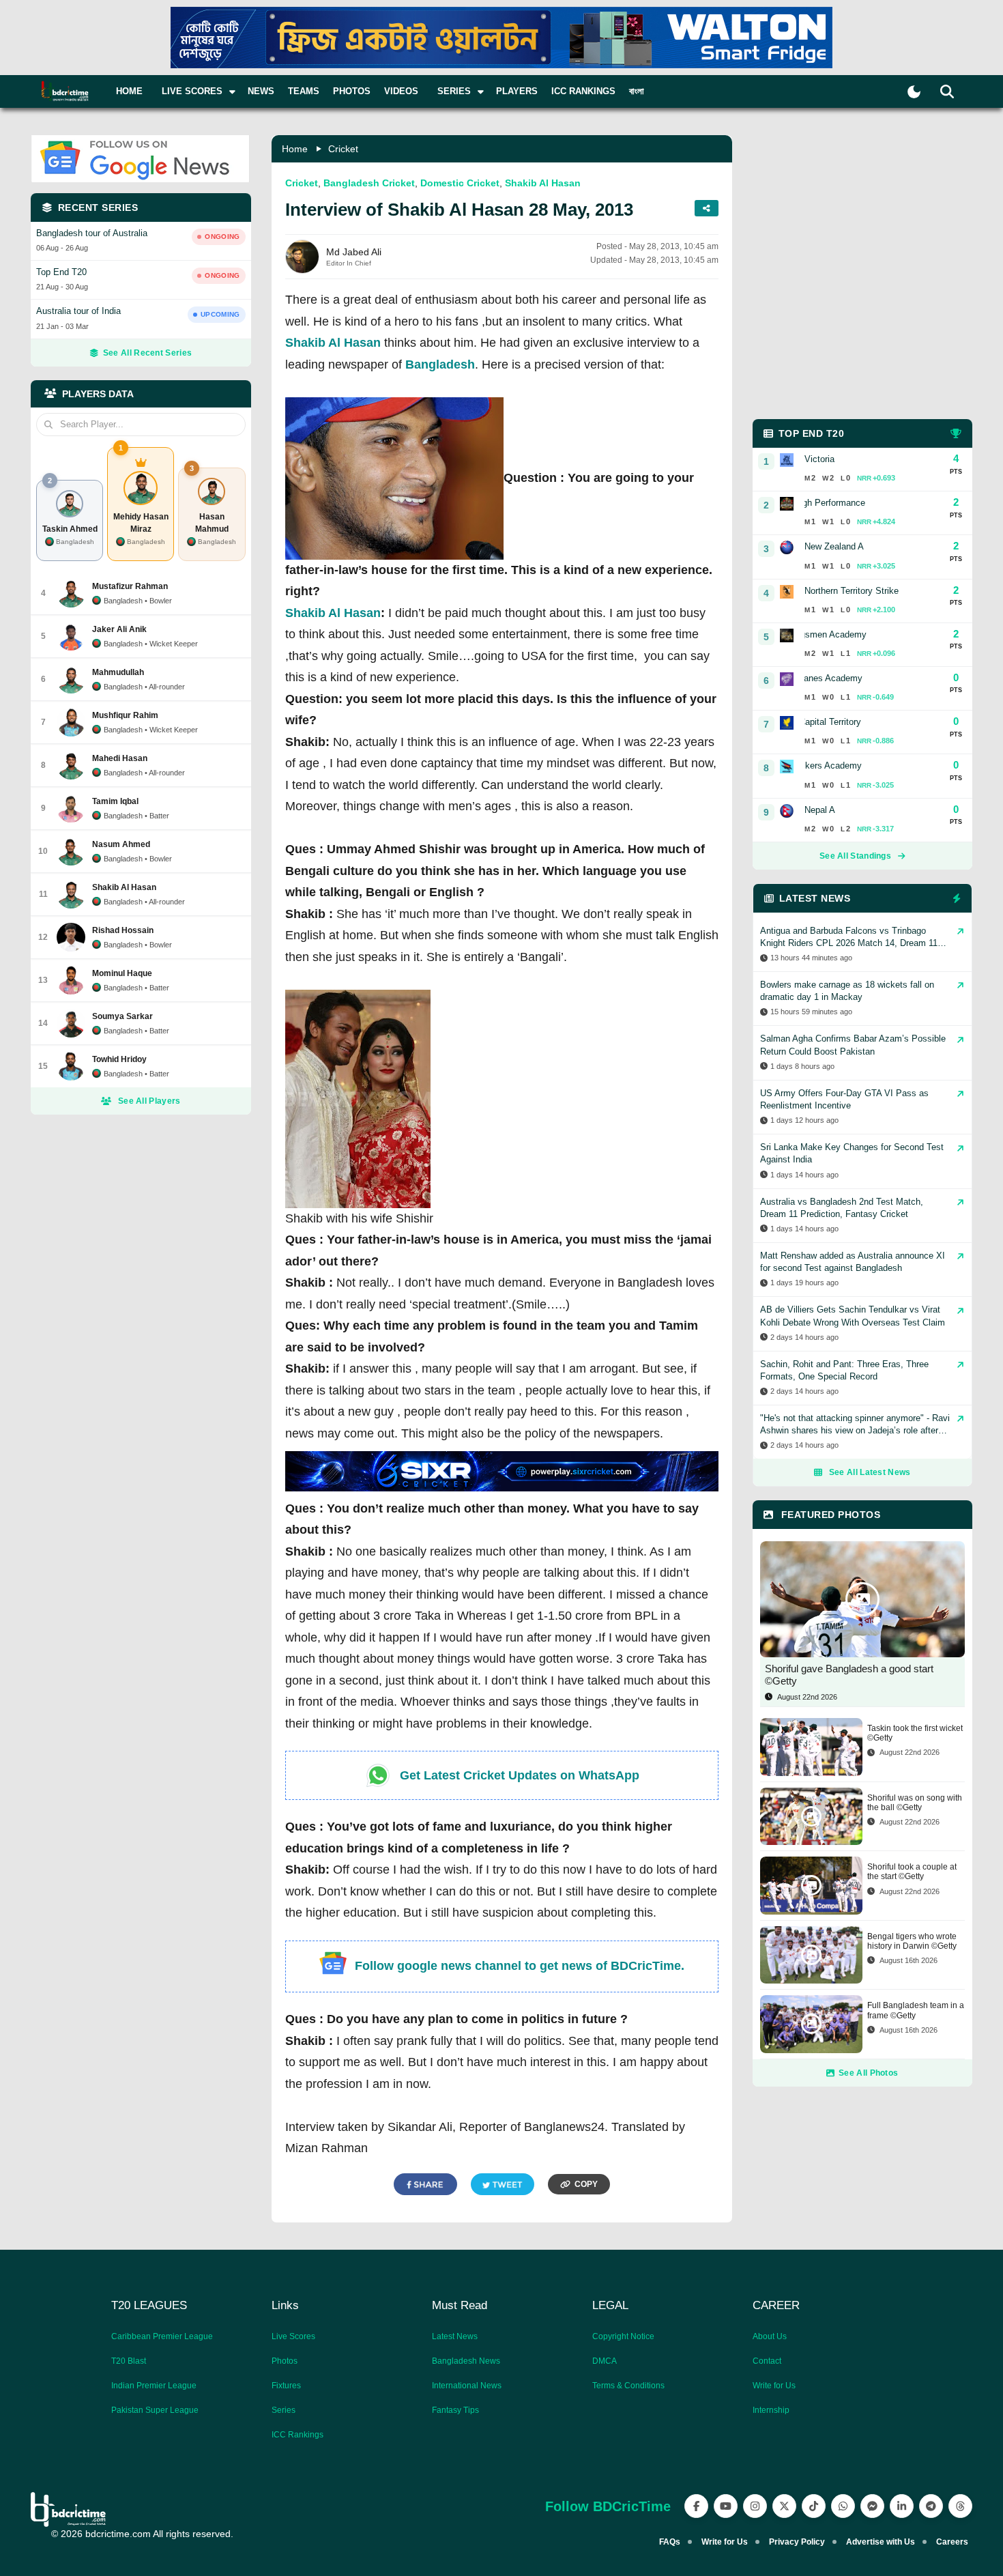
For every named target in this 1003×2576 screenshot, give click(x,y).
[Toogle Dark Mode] (914, 92)
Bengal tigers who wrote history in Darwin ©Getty (912, 1941)
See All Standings (855, 856)
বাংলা (637, 91)
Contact (767, 2361)
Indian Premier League (154, 2386)
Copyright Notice (623, 2336)
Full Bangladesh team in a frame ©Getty (916, 2010)
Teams (304, 91)
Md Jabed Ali (354, 252)
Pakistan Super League (155, 2410)
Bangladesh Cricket (369, 183)
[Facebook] (696, 2506)
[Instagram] (755, 2506)
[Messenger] (872, 2506)
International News (467, 2386)
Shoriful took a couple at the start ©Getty (912, 1872)
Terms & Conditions (628, 2386)
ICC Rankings (583, 91)
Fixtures (286, 2386)
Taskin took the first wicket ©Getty (915, 1733)
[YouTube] (726, 2506)
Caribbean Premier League (162, 2336)
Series (284, 2410)
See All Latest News (870, 1472)
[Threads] (960, 2506)
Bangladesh (440, 364)
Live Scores (293, 2336)
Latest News (455, 2336)
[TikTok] (814, 2506)
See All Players (149, 1101)
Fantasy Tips (455, 2410)
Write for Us (774, 2386)
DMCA (605, 2361)
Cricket (343, 149)
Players (517, 91)
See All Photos (868, 2073)
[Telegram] (931, 2506)
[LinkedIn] (902, 2506)
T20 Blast (129, 2361)
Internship (771, 2410)
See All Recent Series (147, 353)
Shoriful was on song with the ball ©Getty (915, 1803)
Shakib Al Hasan (543, 183)
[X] (784, 2506)
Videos (401, 91)
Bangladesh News (466, 2361)
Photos (352, 91)
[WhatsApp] (843, 2506)
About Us (770, 2336)
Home (129, 91)
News (261, 91)
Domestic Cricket (460, 183)
